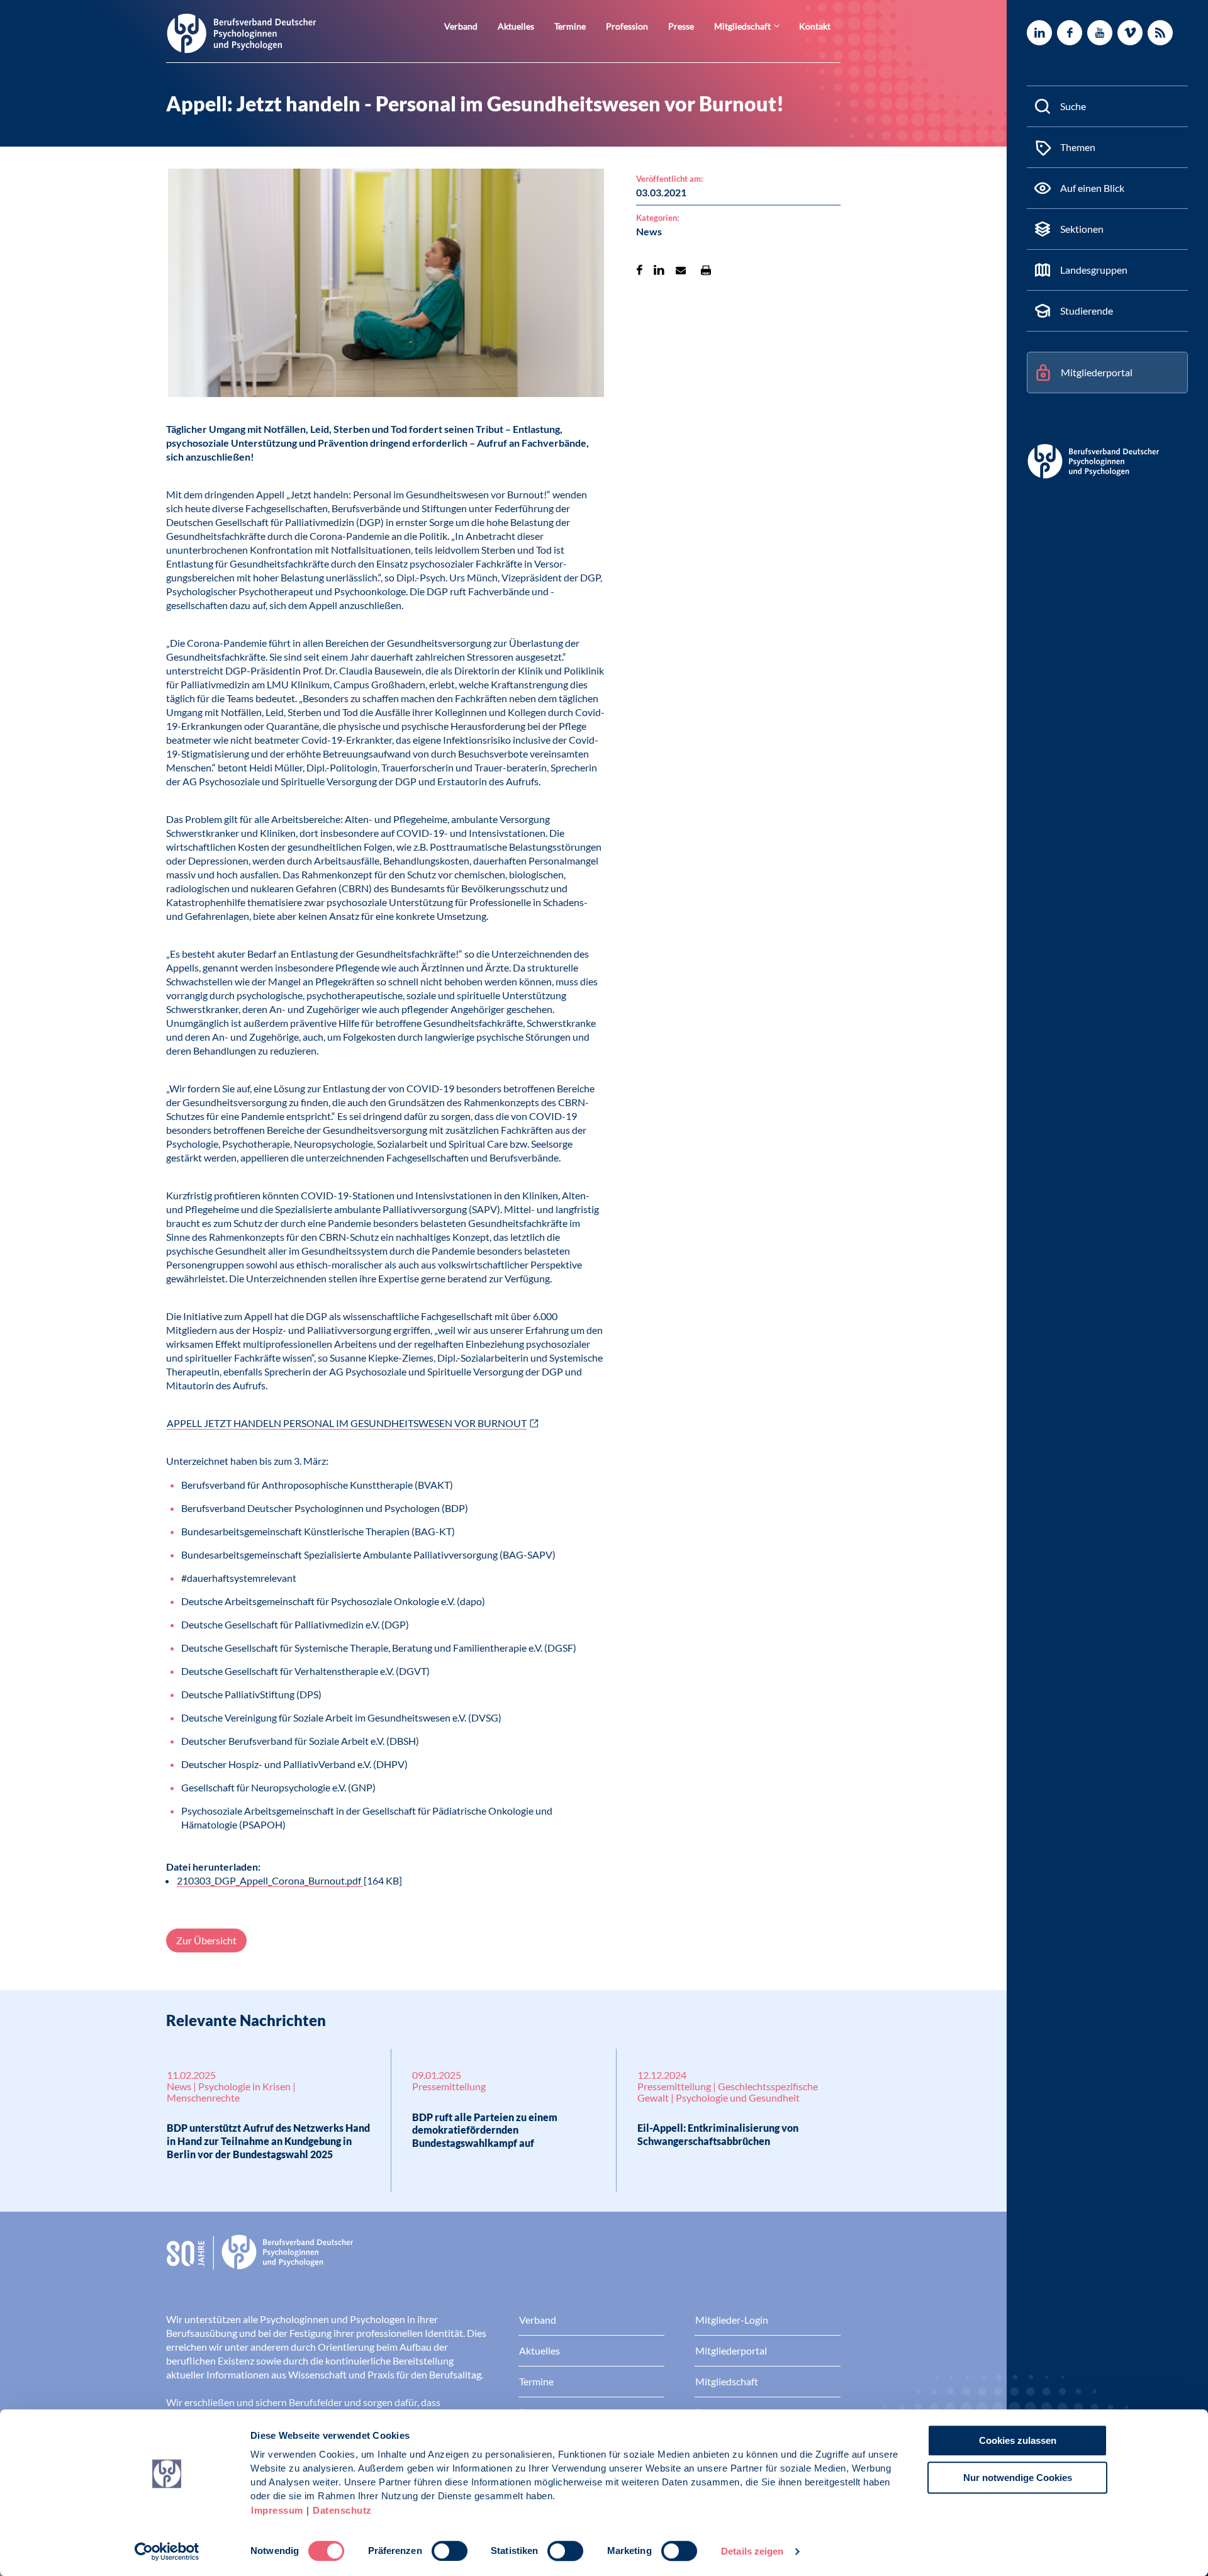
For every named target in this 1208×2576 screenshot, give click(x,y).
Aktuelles (516, 26)
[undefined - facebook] (1070, 33)
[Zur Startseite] (242, 32)
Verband (461, 26)
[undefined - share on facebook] (640, 270)
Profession (627, 26)
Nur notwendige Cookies (1018, 2478)
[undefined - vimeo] (1130, 33)
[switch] (450, 2551)
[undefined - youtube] (1100, 33)
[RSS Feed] (1160, 33)
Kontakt (815, 26)
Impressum (277, 2510)
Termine (570, 26)
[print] (706, 270)
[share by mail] (681, 270)
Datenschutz (342, 2510)
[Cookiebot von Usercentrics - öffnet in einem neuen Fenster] (167, 2551)
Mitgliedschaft (742, 26)
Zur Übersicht (206, 1940)
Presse (681, 26)
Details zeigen (752, 2551)
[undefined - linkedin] (1039, 33)
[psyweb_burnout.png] (386, 285)
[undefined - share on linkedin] (659, 270)
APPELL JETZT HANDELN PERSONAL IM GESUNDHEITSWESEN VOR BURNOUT (347, 1423)
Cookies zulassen (1018, 2440)
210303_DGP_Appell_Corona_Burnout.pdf (270, 1880)
